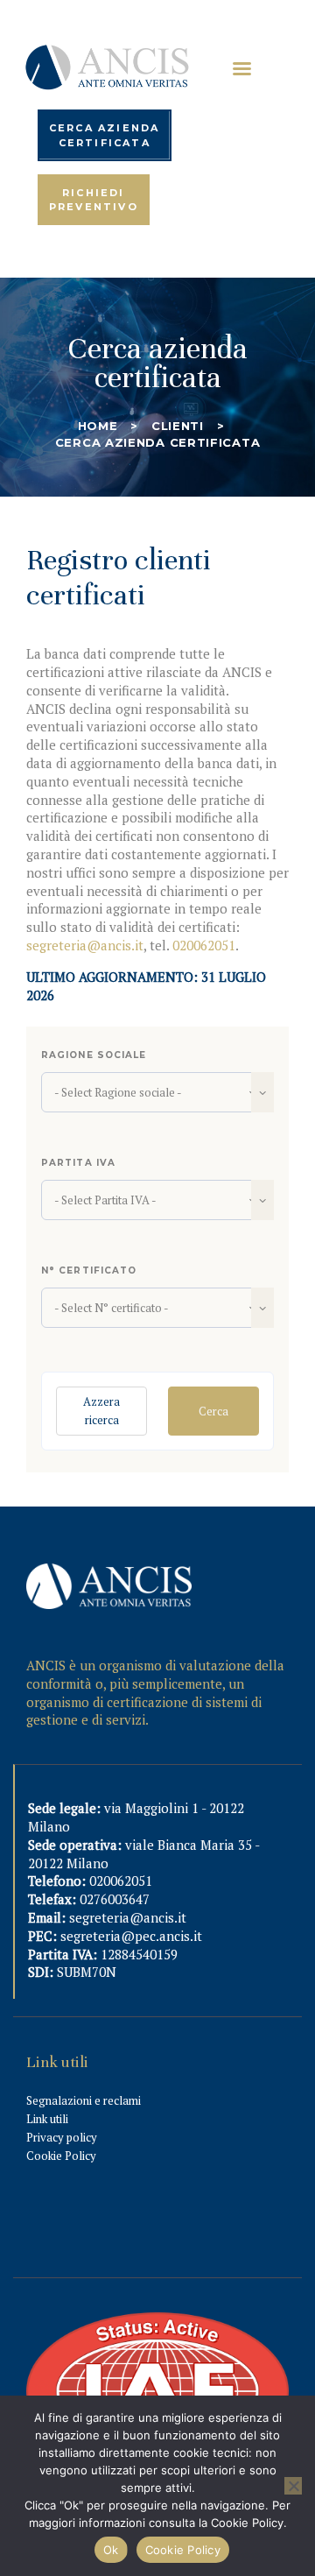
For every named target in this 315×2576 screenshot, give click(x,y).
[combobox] (157, 1092)
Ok (111, 2550)
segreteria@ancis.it (85, 945)
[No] (293, 2486)
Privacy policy (62, 2137)
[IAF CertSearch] (157, 2322)
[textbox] (157, 1092)
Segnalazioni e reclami (84, 2100)
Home (98, 426)
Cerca (213, 1411)
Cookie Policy (61, 2156)
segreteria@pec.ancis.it (131, 1936)
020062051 (204, 945)
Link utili (47, 2119)
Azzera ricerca (101, 1411)
